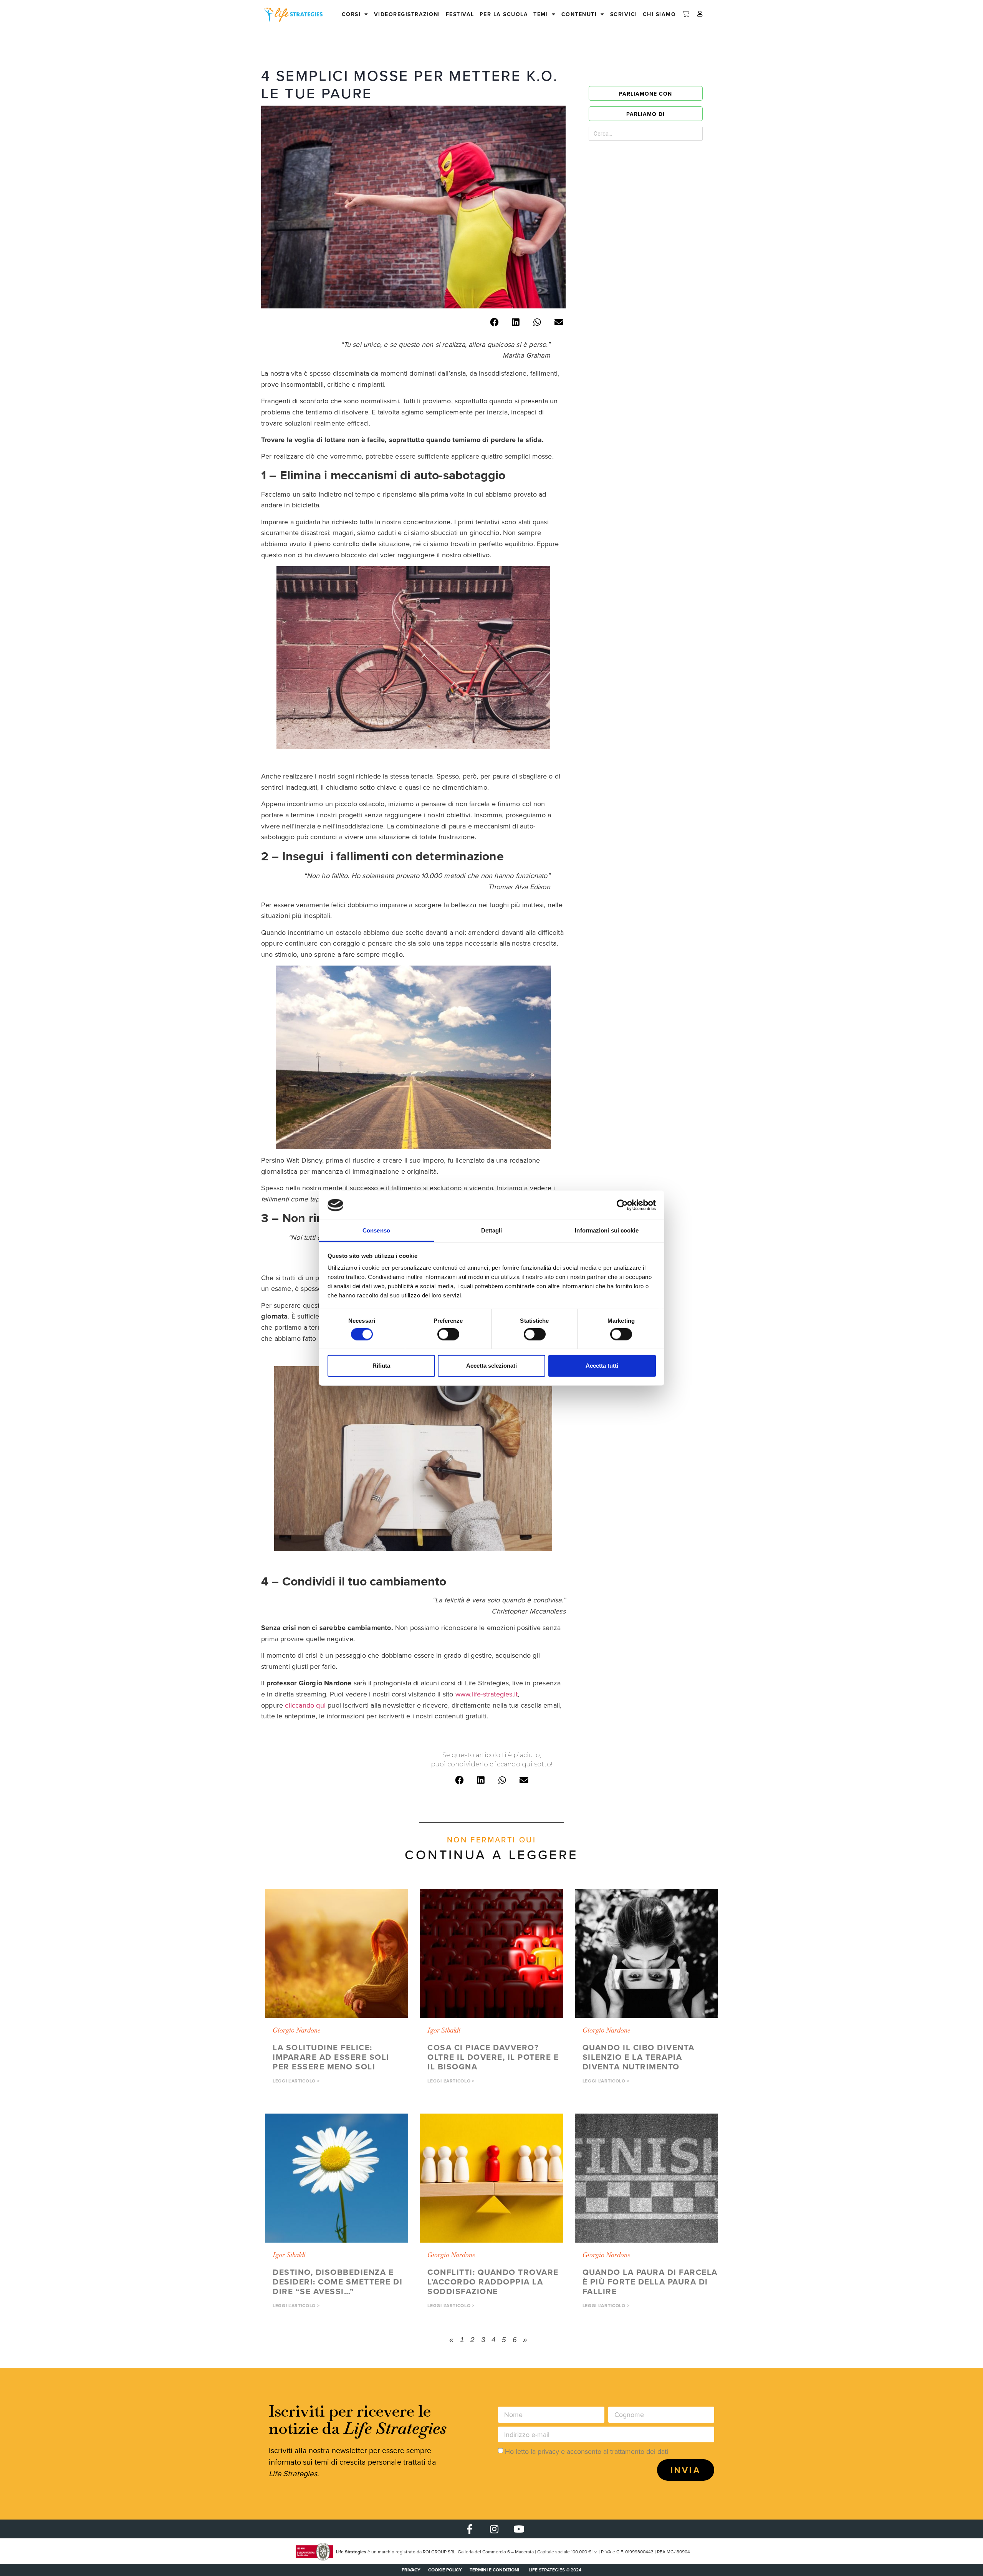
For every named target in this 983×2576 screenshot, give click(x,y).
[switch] (448, 1334)
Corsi (351, 14)
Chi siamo (659, 14)
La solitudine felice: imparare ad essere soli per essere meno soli (331, 2057)
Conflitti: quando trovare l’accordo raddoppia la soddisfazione (493, 2282)
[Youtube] (519, 2529)
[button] (494, 322)
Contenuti (579, 14)
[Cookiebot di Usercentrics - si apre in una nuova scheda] (622, 1205)
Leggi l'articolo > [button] (296, 2081)
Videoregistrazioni (407, 14)
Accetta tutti (602, 1366)
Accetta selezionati (491, 1366)
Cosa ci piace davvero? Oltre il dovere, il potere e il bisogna (493, 2057)
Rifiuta (381, 1366)
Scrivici (624, 14)
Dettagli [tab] (492, 1230)
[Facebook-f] (469, 2529)
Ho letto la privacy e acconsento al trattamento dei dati (587, 2451)
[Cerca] (684, 134)
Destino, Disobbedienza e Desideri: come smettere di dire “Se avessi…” (338, 2282)
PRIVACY (411, 2570)
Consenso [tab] (376, 1230)
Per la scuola (504, 14)
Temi (541, 14)
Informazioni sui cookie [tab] (607, 1230)
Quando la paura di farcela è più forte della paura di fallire (650, 2282)
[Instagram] (494, 2529)
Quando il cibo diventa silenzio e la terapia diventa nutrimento (639, 2057)
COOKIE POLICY (445, 2570)
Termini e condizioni (494, 2570)
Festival (460, 14)
